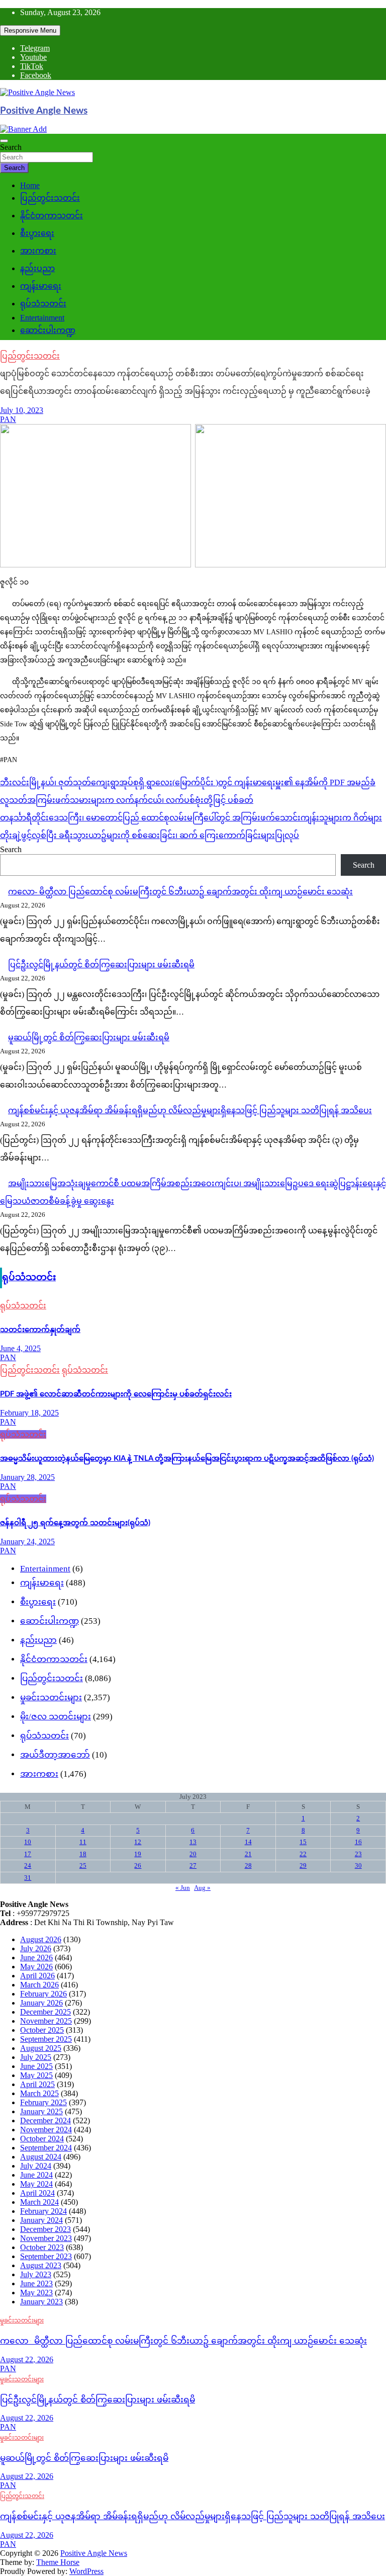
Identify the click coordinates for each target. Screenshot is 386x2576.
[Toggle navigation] (4, 141)
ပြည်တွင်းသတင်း (50, 198)
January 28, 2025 (27, 1477)
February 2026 (43, 1994)
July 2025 (36, 2057)
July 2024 (36, 2166)
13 (193, 1842)
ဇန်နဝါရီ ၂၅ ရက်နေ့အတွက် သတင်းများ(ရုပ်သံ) (75, 1523)
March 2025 (39, 2093)
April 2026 (37, 1976)
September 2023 (46, 2256)
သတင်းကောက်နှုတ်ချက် (40, 1330)
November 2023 (46, 2238)
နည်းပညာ (37, 268)
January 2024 (41, 2220)
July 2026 (36, 1948)
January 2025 (41, 2111)
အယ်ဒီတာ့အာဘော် (55, 1755)
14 (248, 1842)
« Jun (183, 1888)
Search (11, 147)
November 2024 (46, 2130)
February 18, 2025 (29, 1413)
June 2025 (36, 2066)
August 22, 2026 (27, 2359)
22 (303, 1854)
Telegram (35, 48)
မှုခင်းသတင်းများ (51, 1697)
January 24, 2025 (27, 1542)
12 (138, 1842)
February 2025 (43, 2102)
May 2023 (36, 2293)
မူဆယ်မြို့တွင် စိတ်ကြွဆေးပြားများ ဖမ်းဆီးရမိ (89, 1037)
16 (358, 1842)
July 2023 (36, 2274)
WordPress (86, 2571)
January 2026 (41, 2003)
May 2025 (36, 2075)
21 (248, 1854)
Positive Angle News (44, 111)
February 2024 (43, 2211)
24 (28, 1865)
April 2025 (37, 2084)
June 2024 (36, 2175)
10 (28, 1842)
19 (138, 1854)
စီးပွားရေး (37, 233)
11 (83, 1842)
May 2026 (36, 1967)
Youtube (33, 57)
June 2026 (36, 1958)
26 (138, 1865)
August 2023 (41, 2265)
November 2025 (46, 2021)
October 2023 (42, 2247)
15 (303, 1842)
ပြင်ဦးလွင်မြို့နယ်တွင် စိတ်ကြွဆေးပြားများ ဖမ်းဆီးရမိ (101, 965)
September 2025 (46, 2039)
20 (193, 1854)
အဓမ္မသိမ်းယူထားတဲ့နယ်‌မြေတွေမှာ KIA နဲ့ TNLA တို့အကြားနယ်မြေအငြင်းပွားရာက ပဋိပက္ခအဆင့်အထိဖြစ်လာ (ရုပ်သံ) (187, 1459)
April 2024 (37, 2193)
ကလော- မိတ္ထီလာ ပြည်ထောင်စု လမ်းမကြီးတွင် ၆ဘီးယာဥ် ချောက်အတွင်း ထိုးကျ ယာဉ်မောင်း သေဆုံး (180, 892)
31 (28, 1878)
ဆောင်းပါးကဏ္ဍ (48, 330)
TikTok (32, 66)
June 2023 (36, 2283)
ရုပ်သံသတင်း (43, 304)
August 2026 (41, 1939)
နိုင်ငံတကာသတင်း (52, 216)
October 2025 (42, 2030)
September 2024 (46, 2148)
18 (83, 1854)
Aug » (202, 1888)
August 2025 (41, 2048)
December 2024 (45, 2121)
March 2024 (39, 2202)
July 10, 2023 (22, 410)
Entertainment (42, 318)
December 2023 (45, 2229)
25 (83, 1865)
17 (28, 1854)
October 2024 (42, 2139)
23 (358, 1854)
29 (303, 1865)
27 (193, 1865)
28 (248, 1865)
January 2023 (41, 2302)
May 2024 (36, 2184)
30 (358, 1865)
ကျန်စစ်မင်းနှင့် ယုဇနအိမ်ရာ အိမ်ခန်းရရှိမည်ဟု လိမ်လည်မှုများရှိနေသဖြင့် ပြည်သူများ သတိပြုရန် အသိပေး (190, 1110)
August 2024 (41, 2157)
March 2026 (39, 1985)
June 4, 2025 (20, 1348)
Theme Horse (58, 2562)
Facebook (36, 75)
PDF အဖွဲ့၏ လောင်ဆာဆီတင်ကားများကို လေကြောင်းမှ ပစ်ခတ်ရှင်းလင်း (116, 1394)
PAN (8, 419)
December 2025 (45, 2012)
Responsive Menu (30, 30)
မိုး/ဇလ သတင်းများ (56, 1717)
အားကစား (38, 251)
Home (30, 185)
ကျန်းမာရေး (41, 286)
